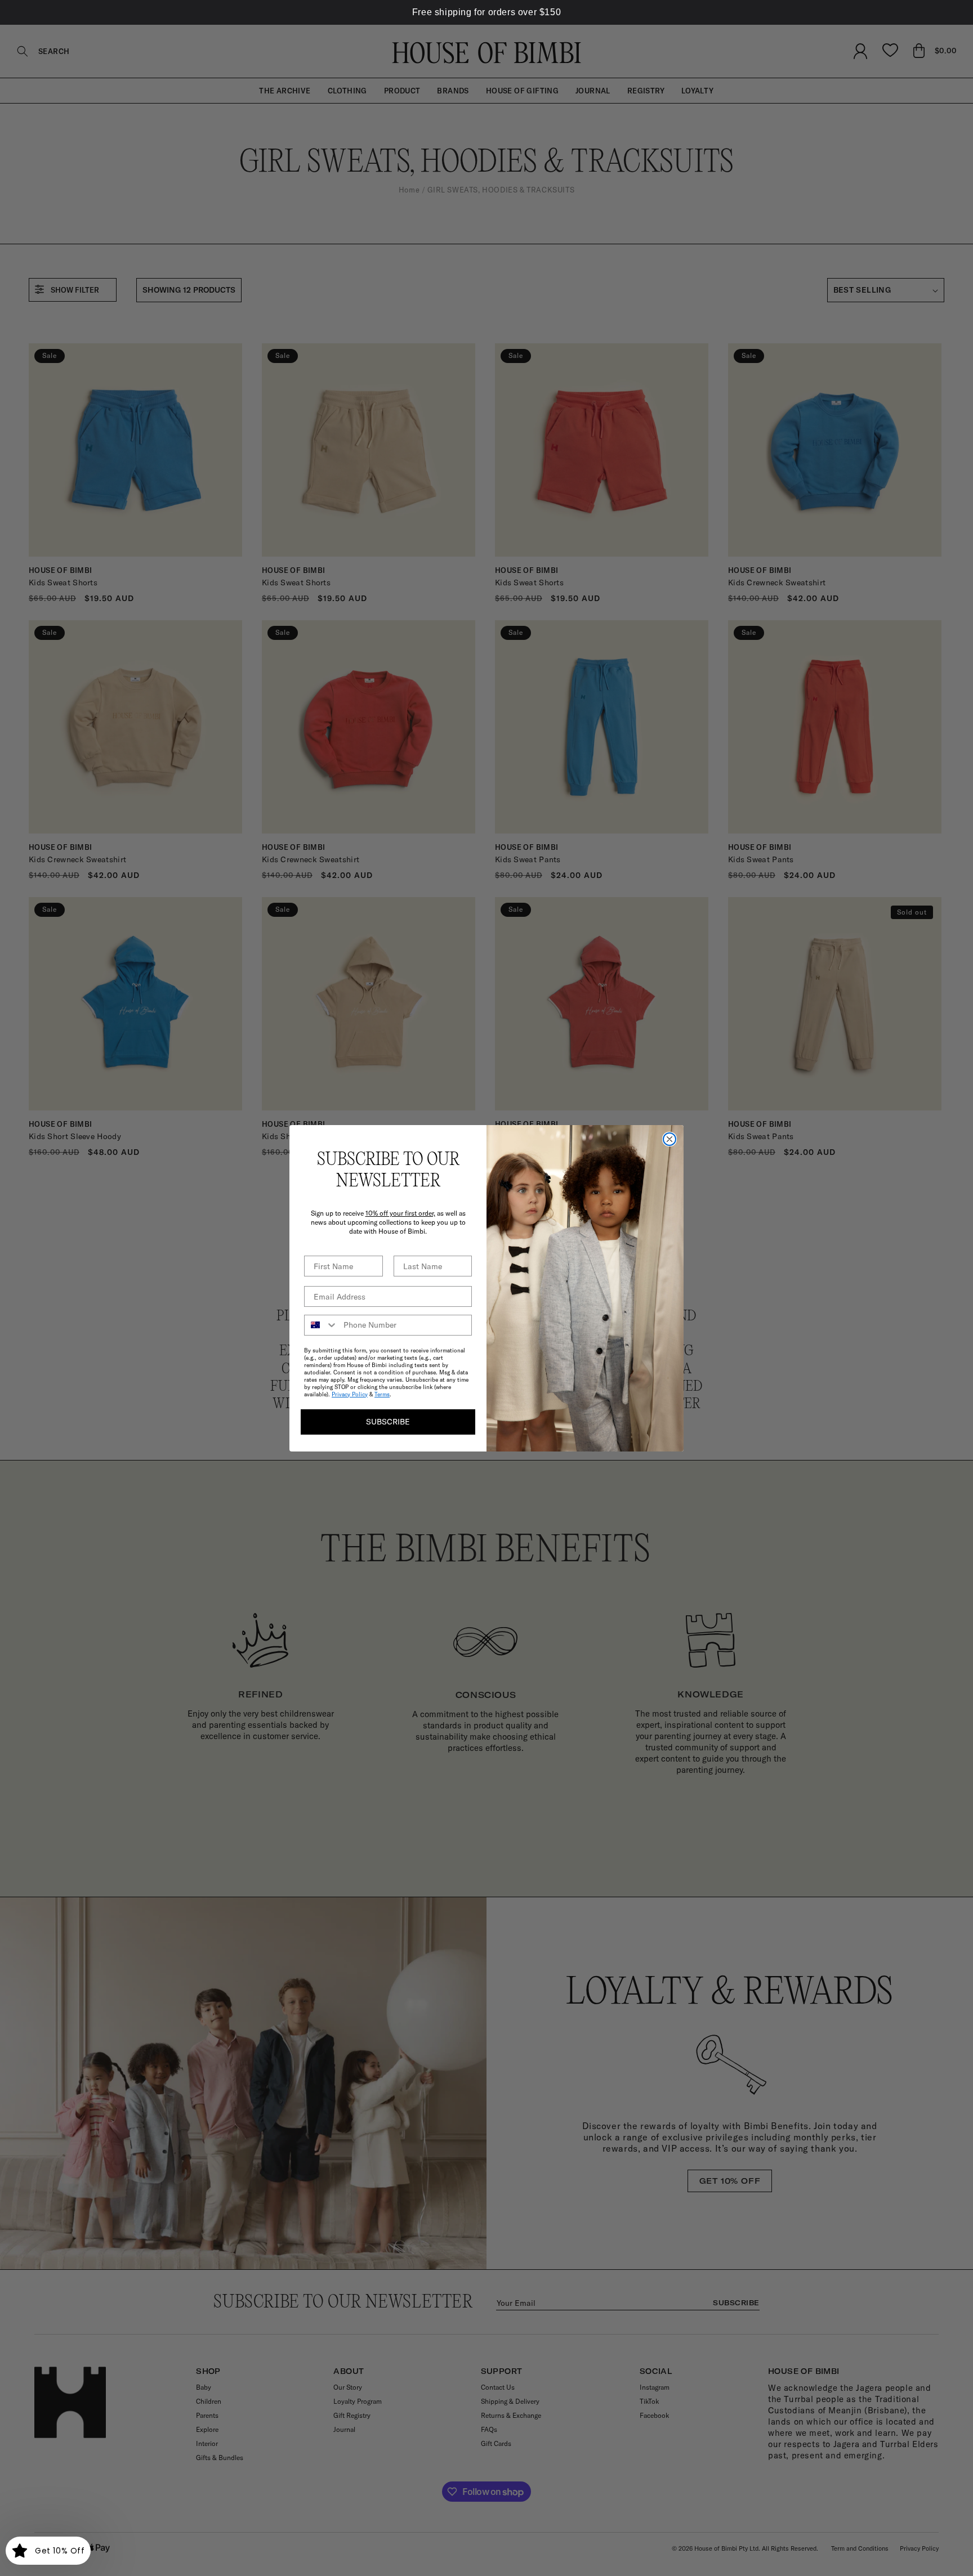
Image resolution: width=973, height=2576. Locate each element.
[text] (486, 12)
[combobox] (321, 1325)
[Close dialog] (670, 1139)
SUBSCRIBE (388, 1422)
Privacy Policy (350, 1394)
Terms (382, 1394)
